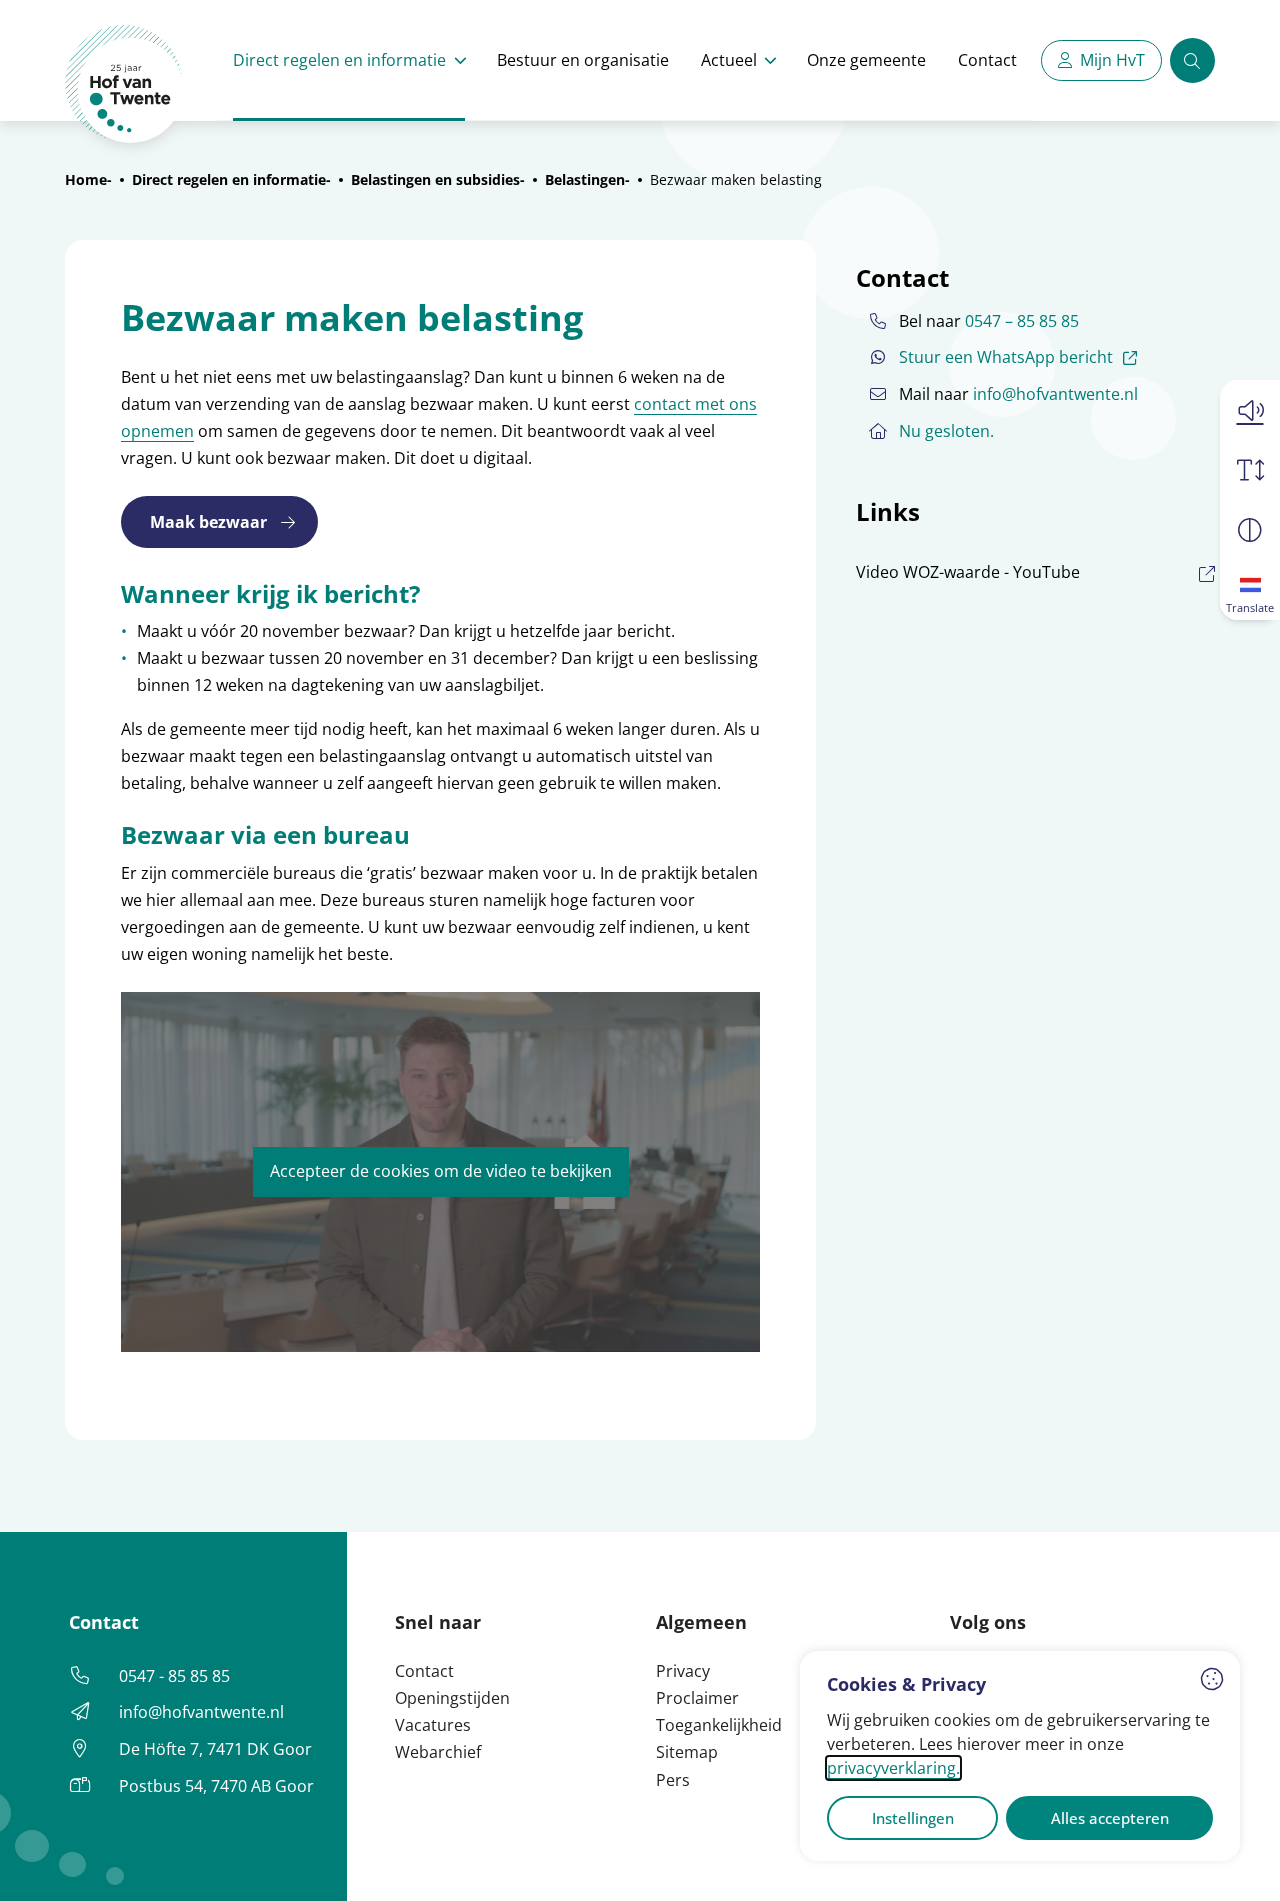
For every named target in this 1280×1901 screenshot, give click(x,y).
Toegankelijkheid (719, 1725)
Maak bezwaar (208, 522)
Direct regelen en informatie (339, 60)
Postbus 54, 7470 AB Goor (216, 1786)
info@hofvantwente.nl (1055, 394)
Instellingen (913, 1818)
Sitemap (687, 1752)
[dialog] (1020, 1756)
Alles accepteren (1110, 1818)
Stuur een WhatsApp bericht (1021, 356)
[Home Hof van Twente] (124, 84)
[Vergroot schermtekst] (1250, 470)
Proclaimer (697, 1698)
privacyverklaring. (893, 1768)
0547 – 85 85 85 (1022, 321)
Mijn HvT (1112, 60)
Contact (987, 60)
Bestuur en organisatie (583, 60)
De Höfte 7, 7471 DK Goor (215, 1749)
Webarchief (438, 1752)
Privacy (683, 1671)
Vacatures (433, 1725)
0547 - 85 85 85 (174, 1676)
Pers (673, 1780)
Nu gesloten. (946, 431)
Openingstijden (452, 1698)
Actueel (729, 60)
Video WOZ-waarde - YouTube (968, 572)
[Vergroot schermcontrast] (1250, 530)
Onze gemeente (866, 60)
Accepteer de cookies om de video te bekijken (441, 1171)
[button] (1250, 410)
